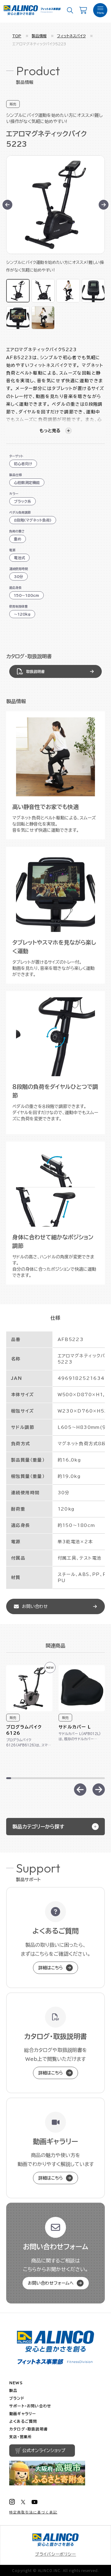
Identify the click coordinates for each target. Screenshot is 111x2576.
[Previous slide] (80, 1790)
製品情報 (39, 36)
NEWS (16, 2383)
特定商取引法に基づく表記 (33, 2512)
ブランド (17, 2398)
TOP (17, 36)
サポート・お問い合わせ (30, 2406)
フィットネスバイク (71, 36)
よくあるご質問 (23, 2421)
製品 (13, 2390)
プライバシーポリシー (56, 2554)
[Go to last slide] (7, 205)
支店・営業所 (21, 2437)
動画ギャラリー (23, 2414)
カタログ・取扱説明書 (29, 2429)
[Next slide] (104, 205)
